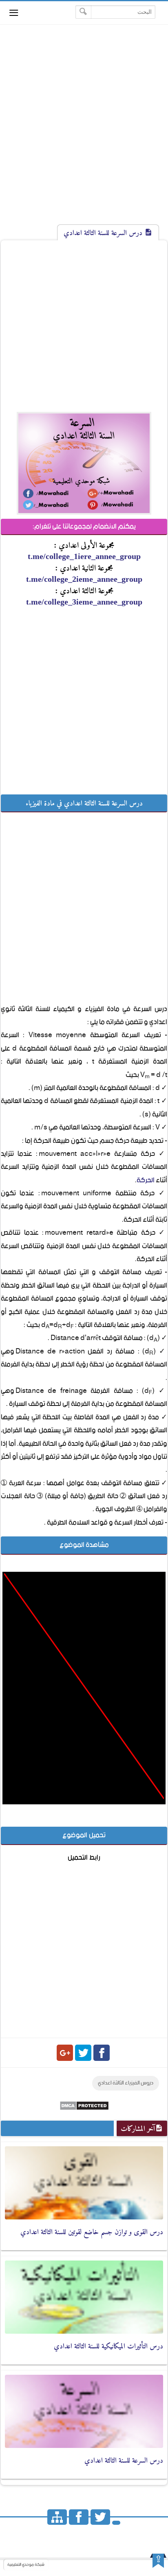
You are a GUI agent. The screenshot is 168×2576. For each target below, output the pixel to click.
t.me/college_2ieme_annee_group (84, 579)
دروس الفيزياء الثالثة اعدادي (126, 2083)
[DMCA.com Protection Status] (84, 2109)
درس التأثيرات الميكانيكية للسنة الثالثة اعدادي (108, 2346)
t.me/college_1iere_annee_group (84, 556)
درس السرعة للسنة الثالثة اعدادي (124, 2460)
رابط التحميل (84, 1858)
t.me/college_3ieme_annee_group (84, 602)
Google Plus (65, 2053)
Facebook (102, 2053)
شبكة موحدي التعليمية (26, 2565)
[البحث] (83, 12)
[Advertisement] (84, 132)
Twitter (83, 2053)
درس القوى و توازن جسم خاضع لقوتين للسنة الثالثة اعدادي (92, 2232)
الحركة (146, 1180)
